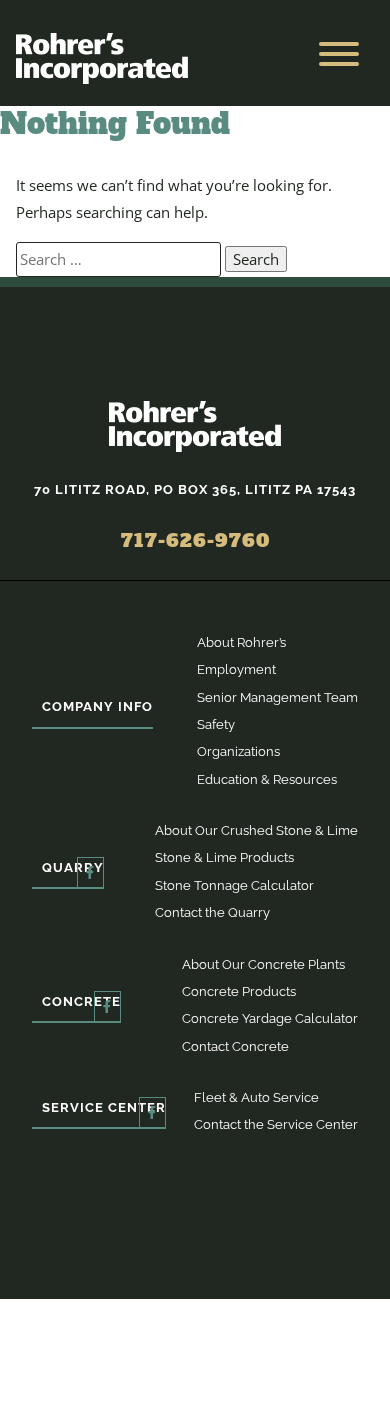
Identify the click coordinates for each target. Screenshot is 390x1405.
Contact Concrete (235, 1046)
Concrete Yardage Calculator (270, 1018)
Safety (216, 724)
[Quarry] (90, 872)
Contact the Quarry (212, 912)
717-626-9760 (195, 540)
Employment (236, 669)
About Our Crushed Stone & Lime (256, 830)
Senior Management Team (277, 697)
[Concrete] (107, 1006)
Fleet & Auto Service (256, 1097)
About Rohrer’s (241, 642)
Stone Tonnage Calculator (234, 885)
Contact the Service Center (276, 1124)
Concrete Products (239, 991)
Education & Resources (267, 779)
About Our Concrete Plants (263, 964)
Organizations (238, 751)
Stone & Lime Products (224, 857)
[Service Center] (152, 1112)
